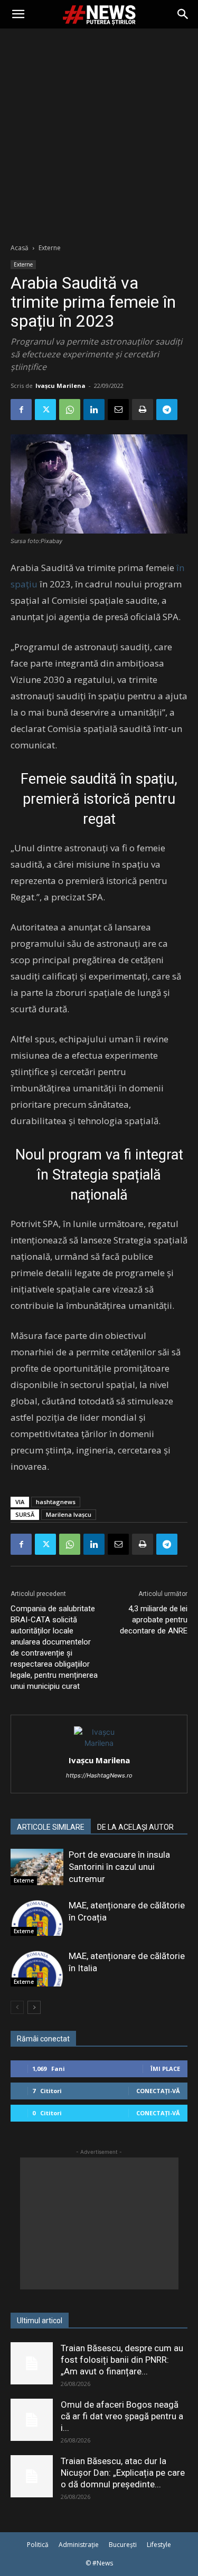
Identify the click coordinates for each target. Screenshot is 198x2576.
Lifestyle (159, 2545)
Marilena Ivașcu (69, 1514)
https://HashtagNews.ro (99, 1775)
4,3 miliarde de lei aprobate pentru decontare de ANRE (154, 1620)
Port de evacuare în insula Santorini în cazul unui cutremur (119, 1867)
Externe (50, 248)
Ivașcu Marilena (60, 386)
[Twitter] (45, 410)
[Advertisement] (99, 133)
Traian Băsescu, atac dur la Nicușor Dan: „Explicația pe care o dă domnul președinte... (123, 2473)
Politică (38, 2545)
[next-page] (34, 2007)
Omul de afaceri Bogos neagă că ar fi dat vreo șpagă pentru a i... (122, 2416)
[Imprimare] (143, 410)
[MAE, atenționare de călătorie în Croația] (37, 1918)
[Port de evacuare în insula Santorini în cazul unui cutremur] (37, 1867)
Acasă (20, 248)
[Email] (118, 410)
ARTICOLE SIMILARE (51, 1827)
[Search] (183, 14)
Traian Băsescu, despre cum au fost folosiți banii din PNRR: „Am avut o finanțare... (122, 2360)
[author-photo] (99, 1743)
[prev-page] (17, 2007)
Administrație (79, 2545)
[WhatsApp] (70, 410)
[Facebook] (21, 410)
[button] (18, 14)
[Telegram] (167, 410)
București (123, 2545)
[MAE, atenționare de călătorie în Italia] (37, 1968)
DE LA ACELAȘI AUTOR (135, 1827)
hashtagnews (56, 1502)
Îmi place (165, 2069)
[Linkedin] (94, 410)
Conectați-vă (158, 2091)
